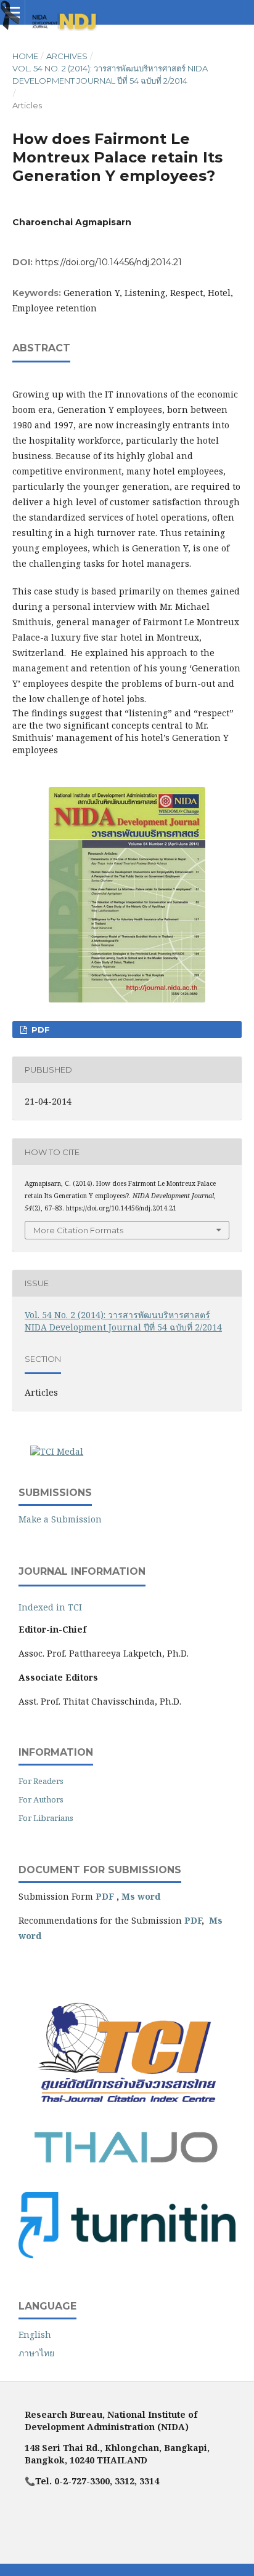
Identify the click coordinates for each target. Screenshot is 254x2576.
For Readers (41, 1781)
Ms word (141, 1896)
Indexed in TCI (50, 1607)
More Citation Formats (78, 1230)
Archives (67, 56)
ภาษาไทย (36, 2353)
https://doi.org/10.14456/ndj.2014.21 (109, 262)
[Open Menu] (12, 12)
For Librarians (46, 1818)
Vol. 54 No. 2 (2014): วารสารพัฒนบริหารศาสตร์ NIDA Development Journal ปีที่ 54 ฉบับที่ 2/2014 (110, 74)
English (35, 2334)
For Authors (41, 1799)
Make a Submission (60, 1519)
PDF (39, 1030)
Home (25, 56)
